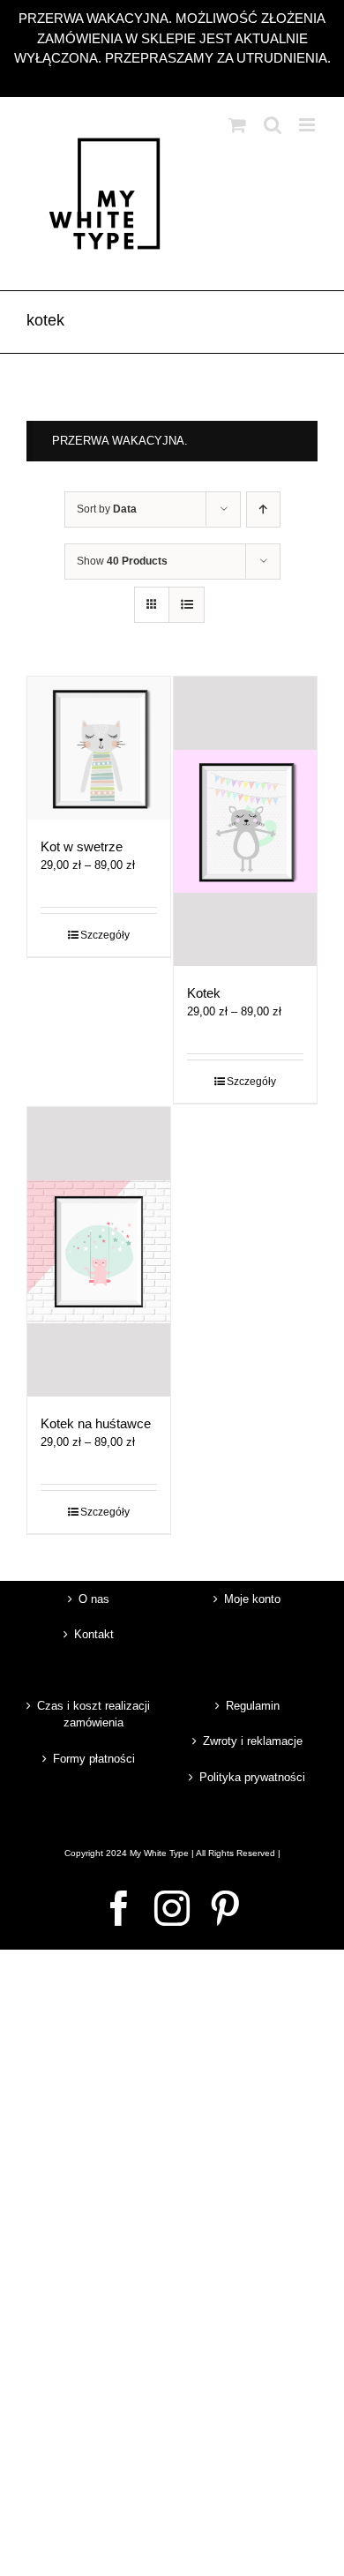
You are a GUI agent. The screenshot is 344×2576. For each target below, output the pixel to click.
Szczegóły (105, 935)
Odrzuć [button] (172, 78)
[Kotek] (245, 821)
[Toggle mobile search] (273, 125)
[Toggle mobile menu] (308, 125)
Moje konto (252, 1599)
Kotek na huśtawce (96, 1423)
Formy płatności (94, 1759)
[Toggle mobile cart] (237, 125)
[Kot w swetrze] (99, 748)
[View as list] (187, 605)
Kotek (204, 993)
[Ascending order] (263, 509)
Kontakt (94, 1634)
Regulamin (253, 1706)
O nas (94, 1599)
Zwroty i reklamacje (253, 1741)
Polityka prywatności (252, 1777)
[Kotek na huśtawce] (99, 1252)
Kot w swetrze (82, 846)
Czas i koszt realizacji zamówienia (93, 1715)
